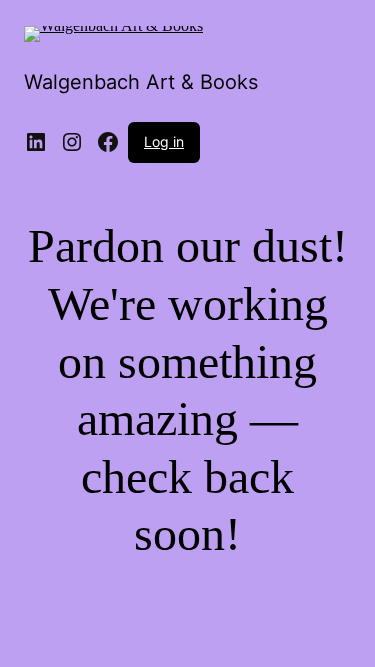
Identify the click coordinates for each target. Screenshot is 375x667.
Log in (164, 141)
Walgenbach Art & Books (141, 82)
